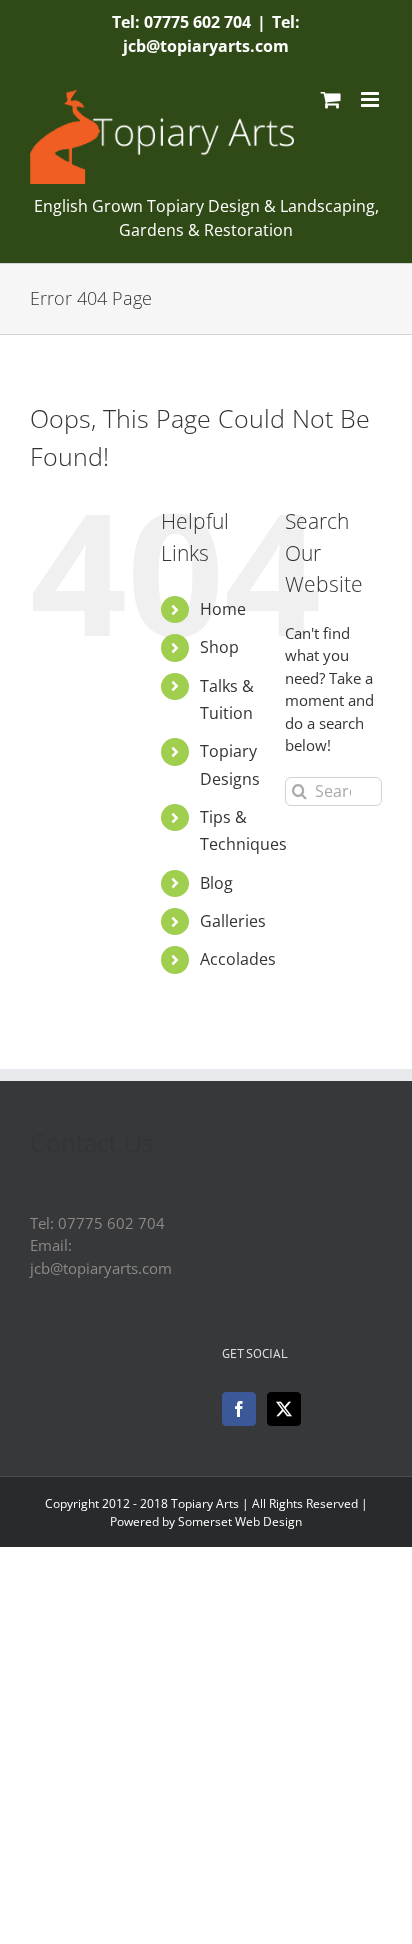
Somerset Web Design (240, 1521)
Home (223, 609)
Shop (219, 647)
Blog (216, 883)
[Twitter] (284, 1409)
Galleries (233, 921)
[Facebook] (239, 1409)
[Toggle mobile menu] (371, 99)
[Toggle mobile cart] (331, 99)
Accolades (238, 959)
